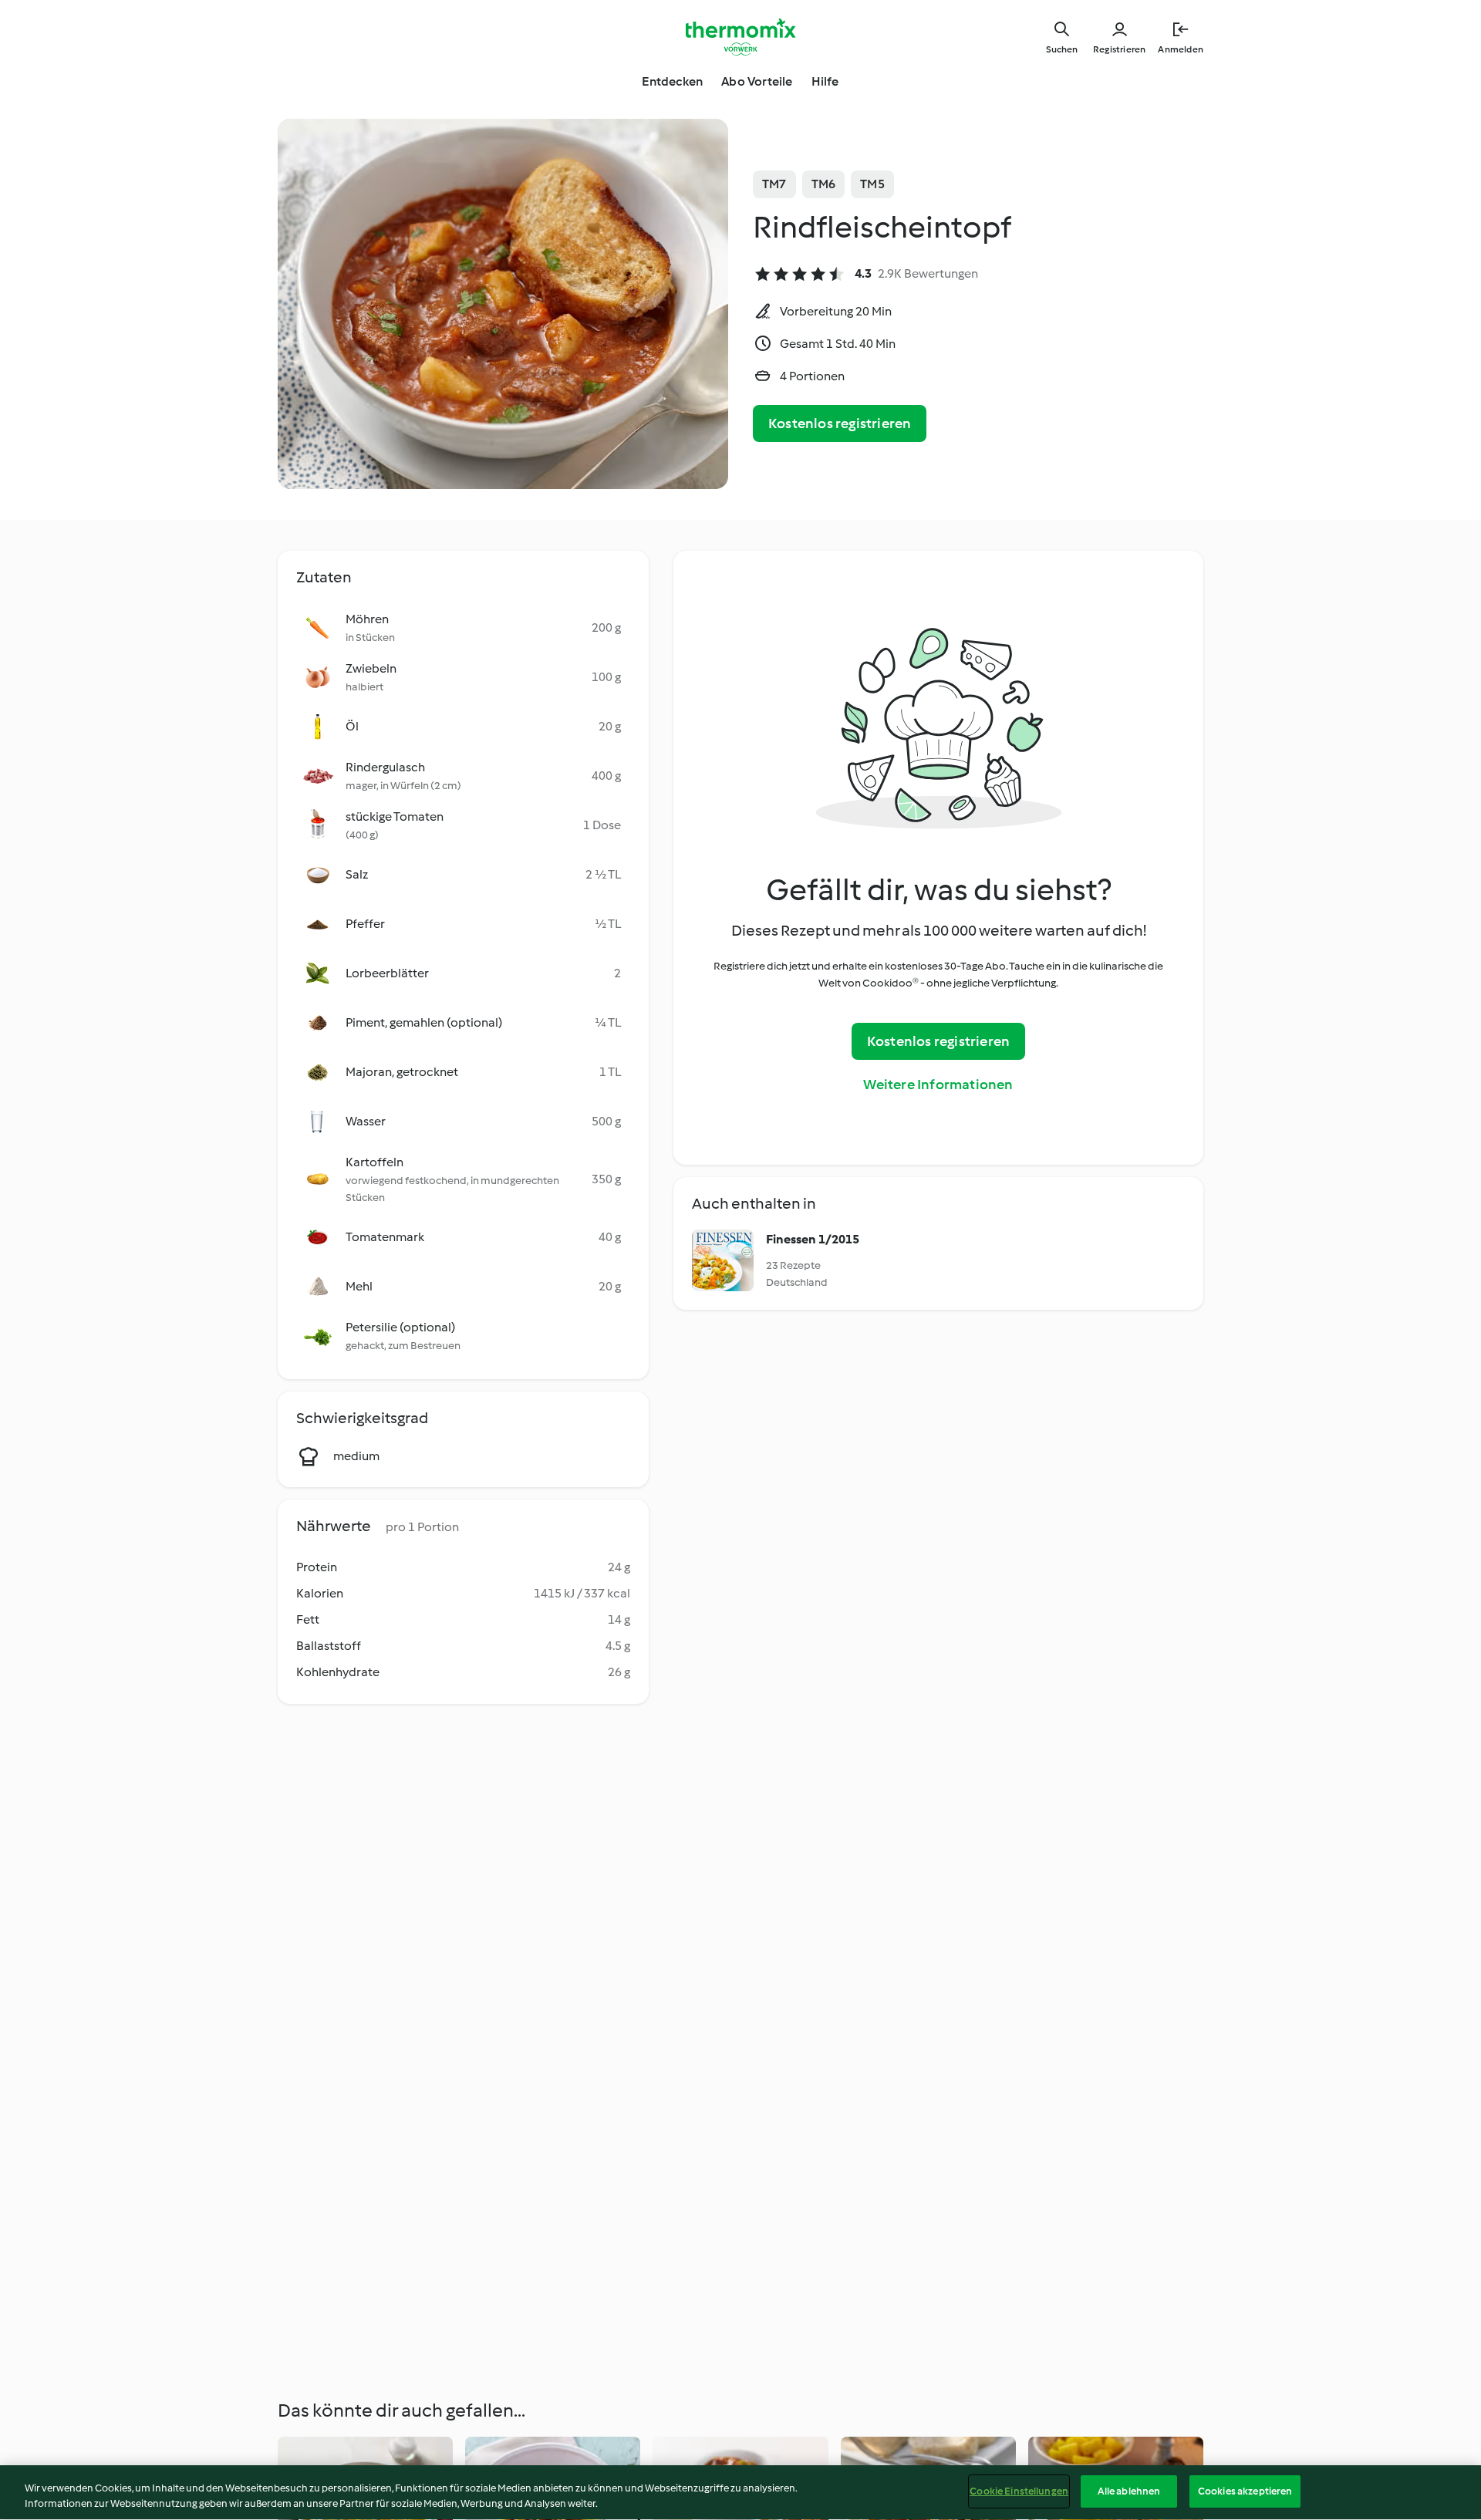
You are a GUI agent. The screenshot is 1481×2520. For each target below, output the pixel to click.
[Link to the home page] (740, 37)
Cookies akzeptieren (1245, 2491)
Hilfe (825, 81)
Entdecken (672, 81)
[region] (740, 2493)
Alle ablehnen (1129, 2491)
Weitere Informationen (938, 1085)
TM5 (872, 184)
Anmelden (1181, 49)
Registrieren (1119, 49)
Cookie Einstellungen (1019, 2491)
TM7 (774, 184)
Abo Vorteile (757, 81)
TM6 (824, 184)
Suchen (1062, 49)
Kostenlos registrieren (840, 423)
